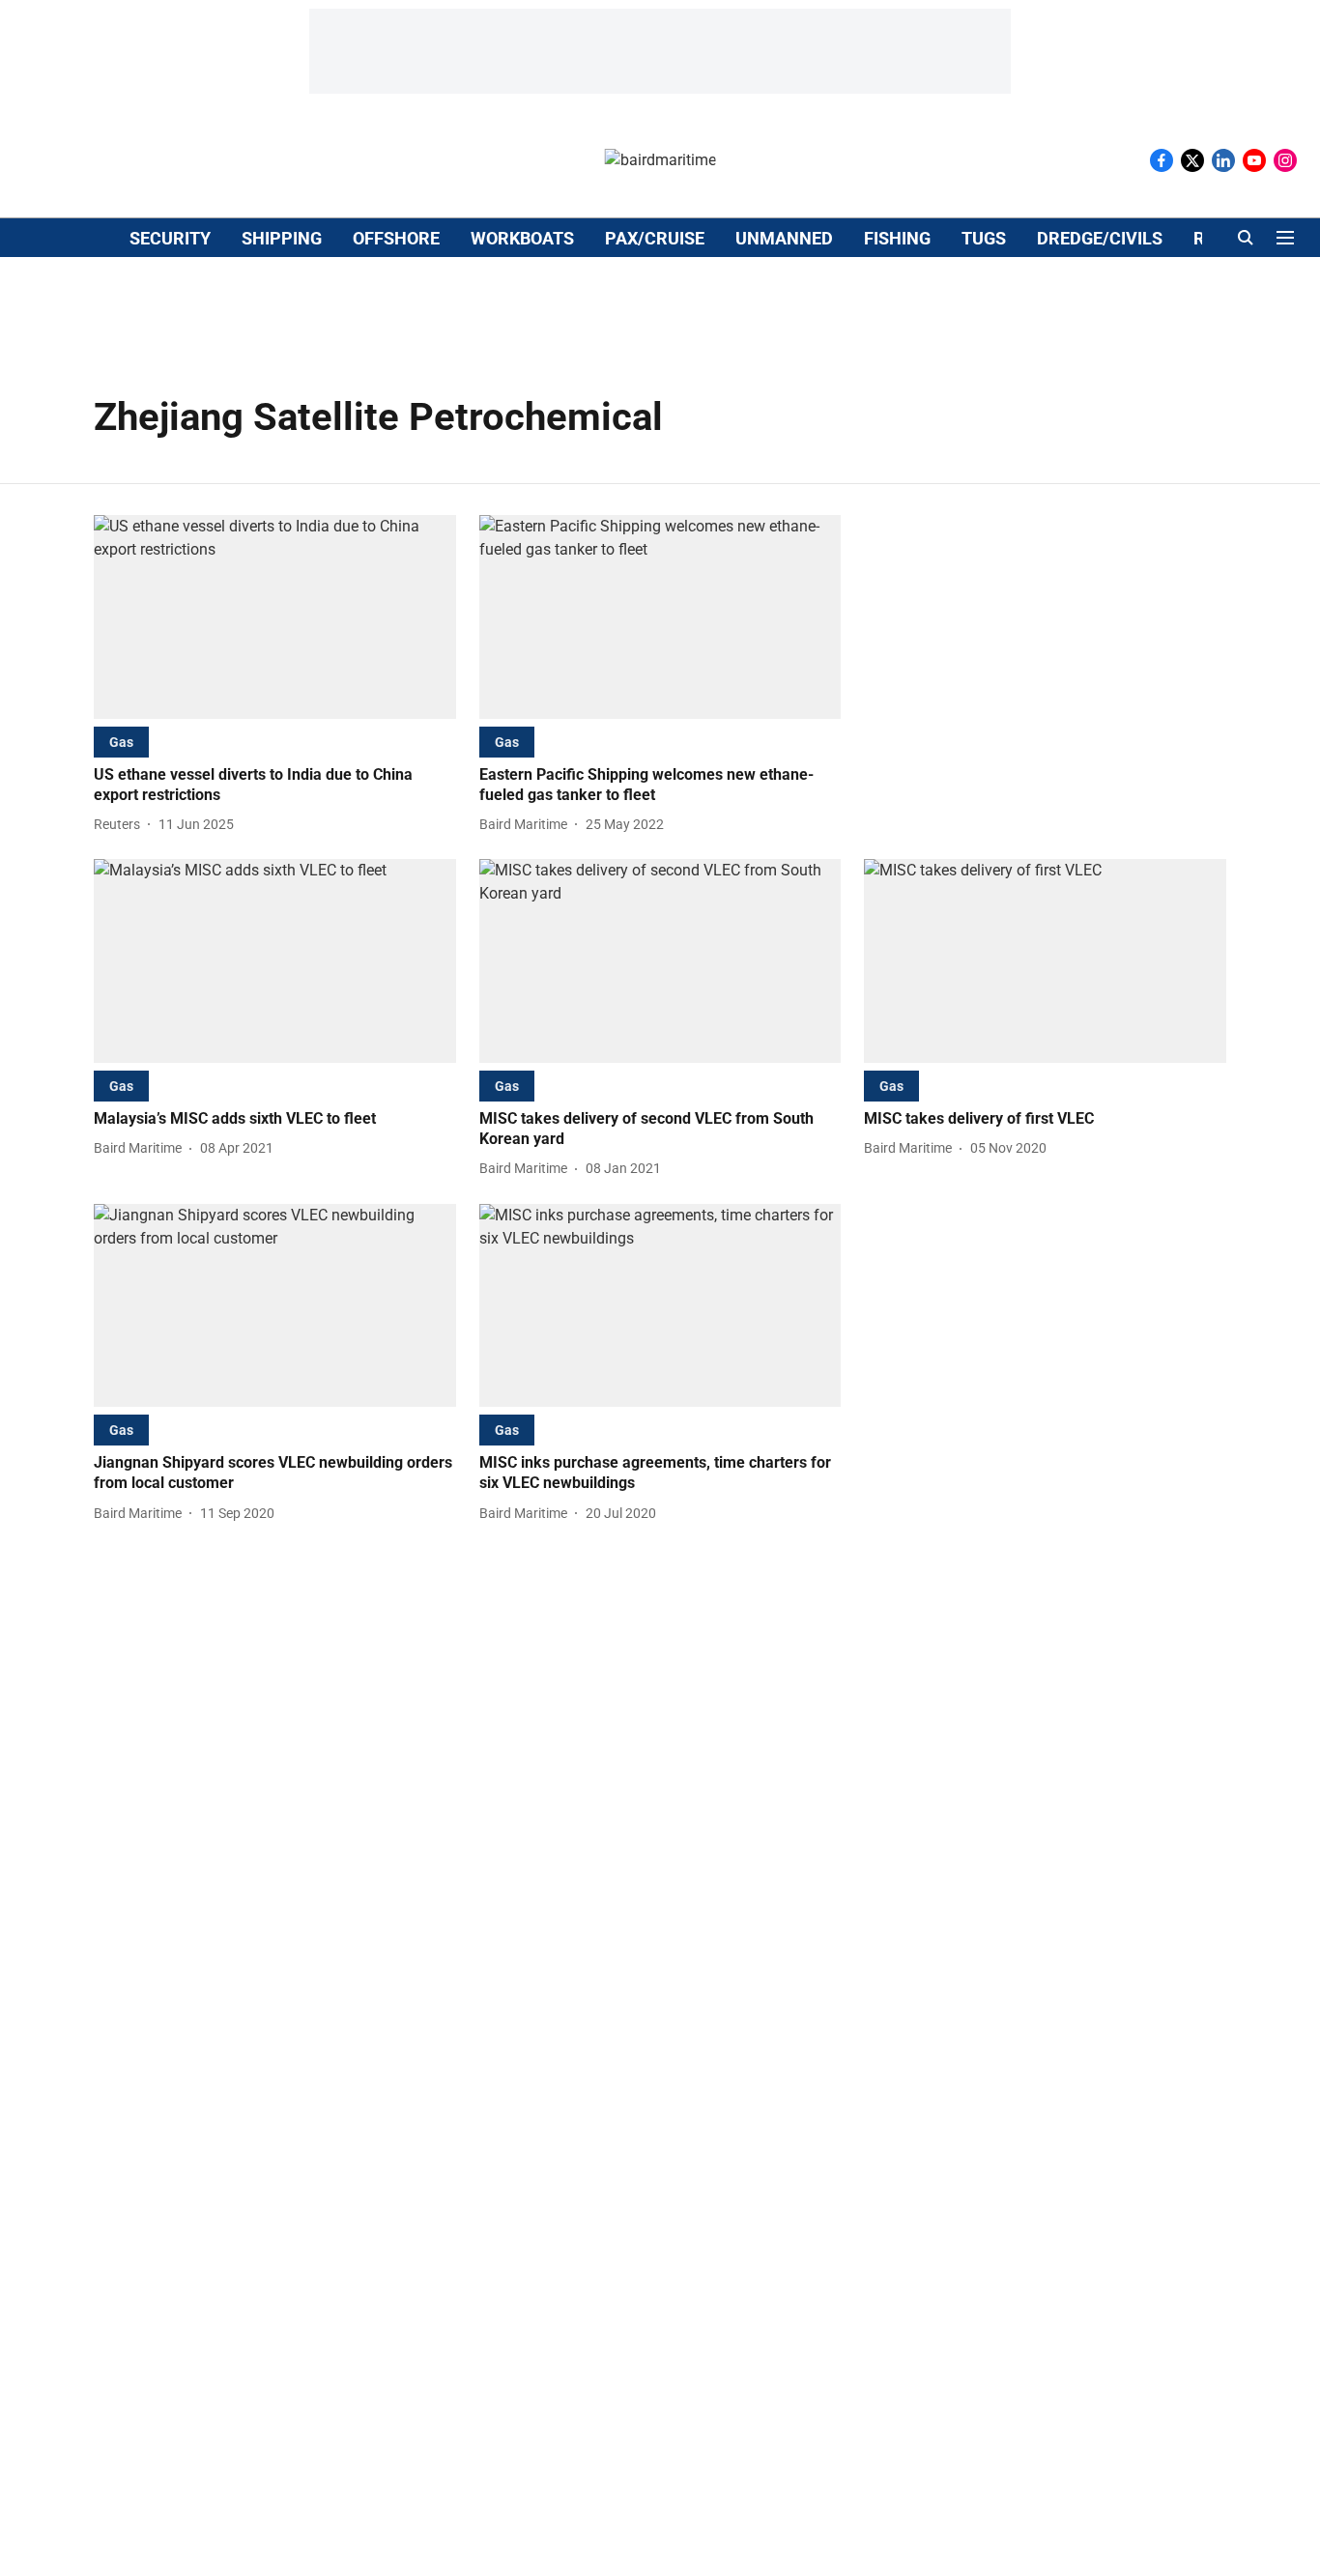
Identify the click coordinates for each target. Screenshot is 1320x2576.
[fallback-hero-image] (275, 617)
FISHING (897, 238)
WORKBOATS (522, 238)
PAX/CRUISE (655, 238)
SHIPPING (282, 238)
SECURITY (170, 238)
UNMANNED (784, 238)
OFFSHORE (396, 238)
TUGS (984, 238)
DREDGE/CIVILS (1100, 238)
